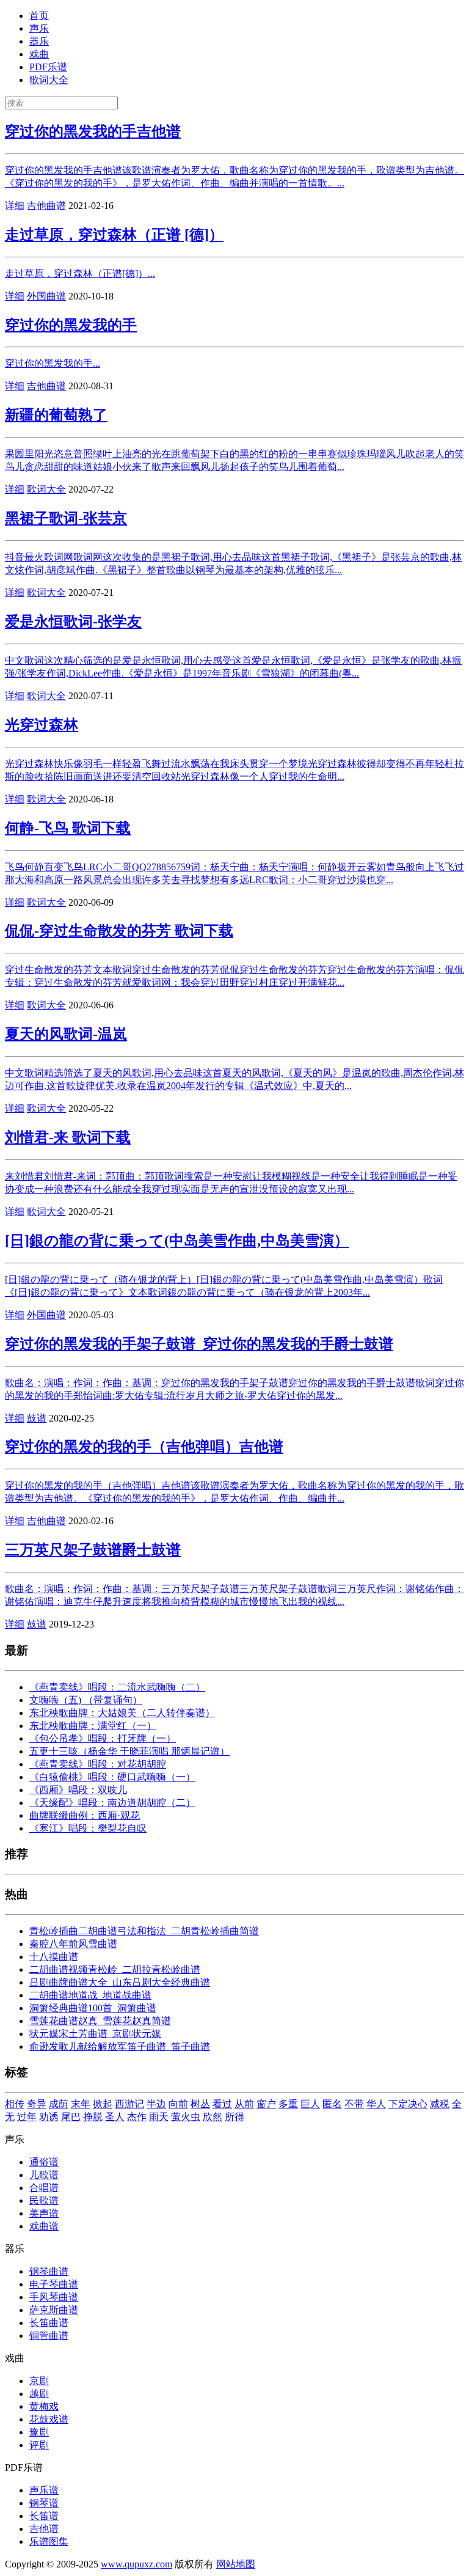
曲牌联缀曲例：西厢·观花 (85, 1815)
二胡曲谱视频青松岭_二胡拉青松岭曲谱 (115, 1969)
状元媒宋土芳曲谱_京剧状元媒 (95, 2034)
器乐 (39, 41)
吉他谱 (44, 2529)
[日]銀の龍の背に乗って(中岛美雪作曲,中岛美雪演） (177, 1241)
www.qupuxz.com (136, 2564)
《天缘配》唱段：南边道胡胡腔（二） (112, 1803)
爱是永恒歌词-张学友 (73, 622)
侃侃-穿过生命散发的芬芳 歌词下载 (119, 931)
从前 (244, 2104)
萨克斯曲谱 (54, 2310)
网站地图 (236, 2564)
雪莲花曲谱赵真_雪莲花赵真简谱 (100, 2021)
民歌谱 (44, 2200)
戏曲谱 (44, 2226)
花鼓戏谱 (49, 2419)
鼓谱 (37, 1418)
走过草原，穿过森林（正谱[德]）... (80, 273)
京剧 (39, 2381)
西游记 (129, 2104)
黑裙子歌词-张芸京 (66, 518)
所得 (234, 2117)
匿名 (332, 2104)
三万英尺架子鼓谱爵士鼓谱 (93, 1550)
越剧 (39, 2394)
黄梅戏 (44, 2406)
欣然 (213, 2117)
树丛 (200, 2104)
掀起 (103, 2104)
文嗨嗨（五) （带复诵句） (86, 1700)
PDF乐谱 (48, 67)
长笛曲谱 (49, 2323)
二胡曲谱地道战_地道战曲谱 (90, 1995)
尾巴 (71, 2117)
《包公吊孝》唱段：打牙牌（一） (103, 1738)
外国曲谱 (46, 296)
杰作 (137, 2117)
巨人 (310, 2104)
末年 (81, 2104)
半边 (156, 2104)
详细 (15, 206)
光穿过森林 (42, 725)
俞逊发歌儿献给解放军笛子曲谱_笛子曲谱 (120, 2046)
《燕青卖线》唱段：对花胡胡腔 (98, 1764)
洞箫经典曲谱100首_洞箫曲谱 (93, 2008)
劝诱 (49, 2117)
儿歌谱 (44, 2175)
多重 (288, 2104)
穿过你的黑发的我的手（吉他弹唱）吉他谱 (144, 1447)
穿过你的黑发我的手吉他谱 (93, 131)
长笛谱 (44, 2516)
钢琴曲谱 (49, 2271)
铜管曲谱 (49, 2336)
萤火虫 (186, 2117)
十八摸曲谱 (54, 1957)
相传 (15, 2104)
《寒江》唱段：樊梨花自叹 (88, 1828)
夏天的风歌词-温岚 (66, 1034)
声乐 (39, 28)
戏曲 (39, 54)
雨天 (159, 2117)
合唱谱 (44, 2188)
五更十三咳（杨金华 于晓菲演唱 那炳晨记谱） (129, 1751)
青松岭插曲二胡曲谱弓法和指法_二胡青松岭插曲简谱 (144, 1931)
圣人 (115, 2117)
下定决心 (408, 2104)
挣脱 (93, 2117)
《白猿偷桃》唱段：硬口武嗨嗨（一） (112, 1777)
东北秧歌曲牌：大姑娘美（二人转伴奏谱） (122, 1713)
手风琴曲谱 (54, 2297)
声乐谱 (44, 2490)
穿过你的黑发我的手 (71, 325)
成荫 (59, 2104)
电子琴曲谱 (54, 2284)
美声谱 (44, 2213)
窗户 (266, 2104)
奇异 (37, 2104)
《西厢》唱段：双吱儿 (78, 1790)
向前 (178, 2104)
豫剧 (39, 2432)
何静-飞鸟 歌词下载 (68, 828)
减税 (440, 2104)
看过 (222, 2104)
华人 (376, 2104)
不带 (354, 2104)
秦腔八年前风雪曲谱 (73, 1944)
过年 (27, 2117)
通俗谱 (44, 2162)
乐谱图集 (49, 2541)
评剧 (39, 2445)
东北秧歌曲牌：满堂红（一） (93, 1726)
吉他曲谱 (46, 206)
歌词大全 (49, 80)
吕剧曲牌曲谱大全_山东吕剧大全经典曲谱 (120, 1982)
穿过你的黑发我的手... (53, 363)
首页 (39, 16)
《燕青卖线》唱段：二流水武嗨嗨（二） (117, 1687)
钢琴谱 (44, 2503)
